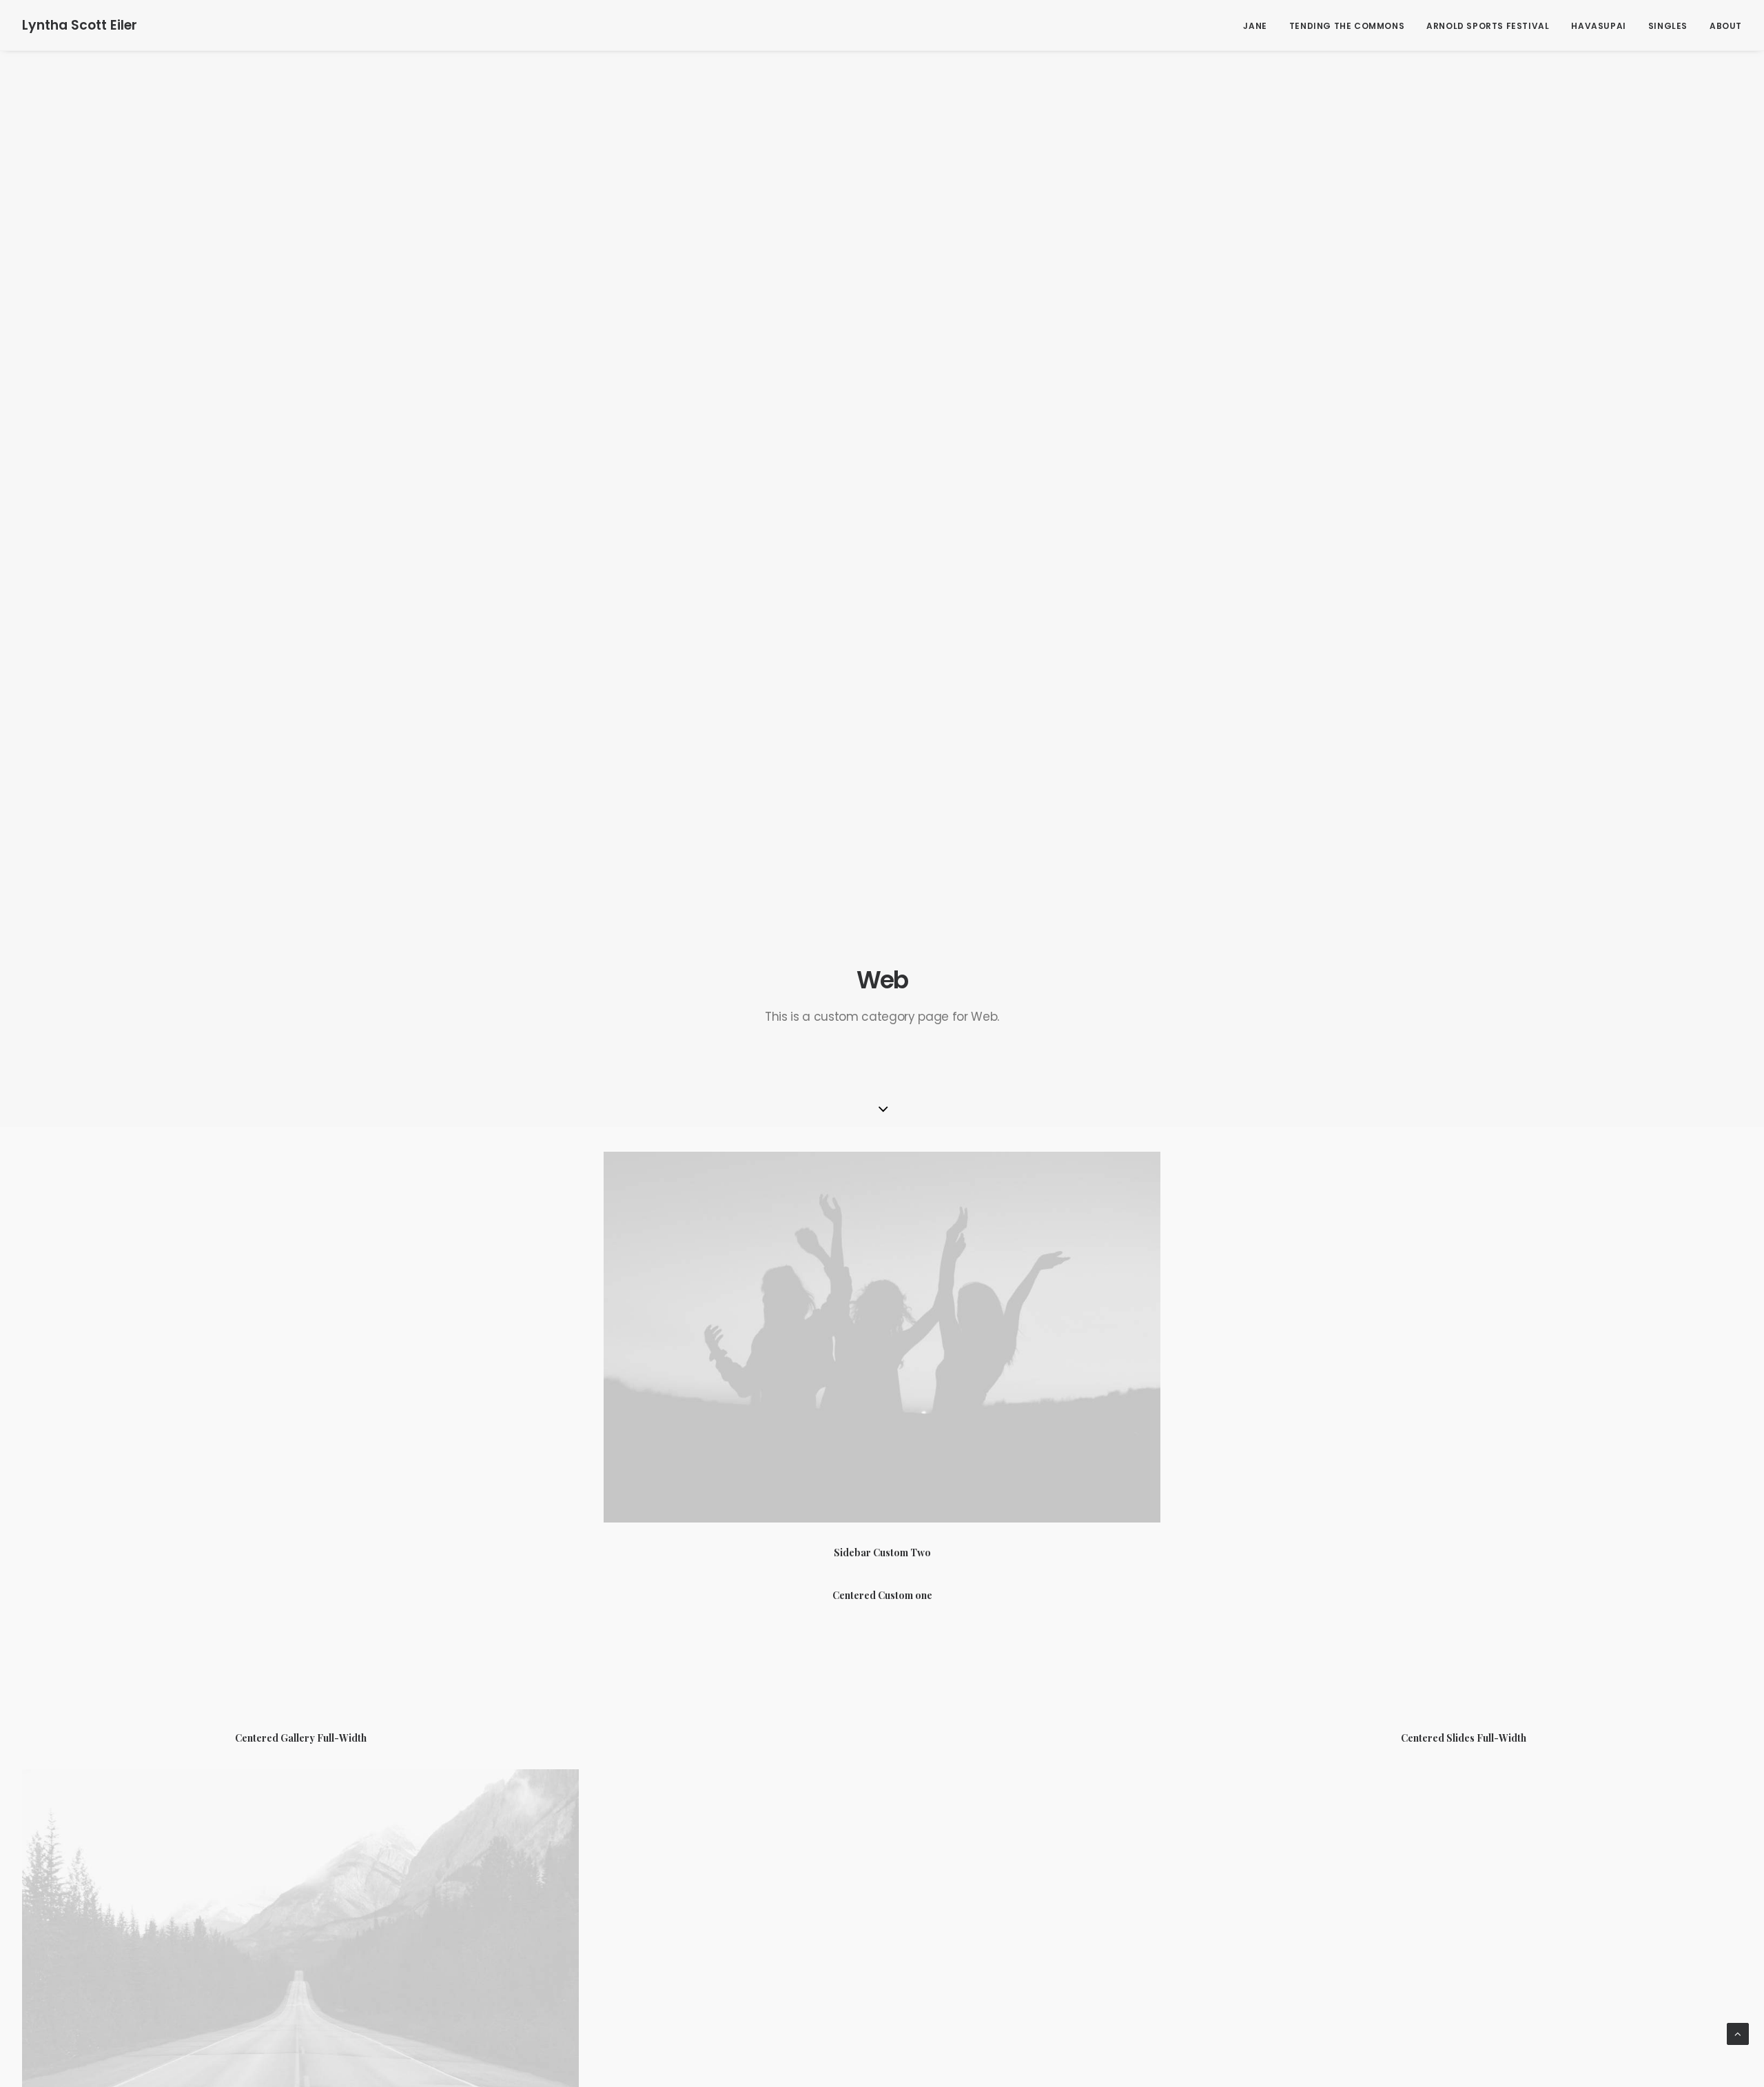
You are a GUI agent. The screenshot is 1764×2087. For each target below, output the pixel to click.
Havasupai (1598, 26)
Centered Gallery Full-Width (301, 1738)
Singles (1668, 26)
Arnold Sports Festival (1488, 26)
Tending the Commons (1347, 26)
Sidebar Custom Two (882, 1552)
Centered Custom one (882, 1595)
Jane (1255, 26)
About (1726, 26)
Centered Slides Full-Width (1464, 1738)
